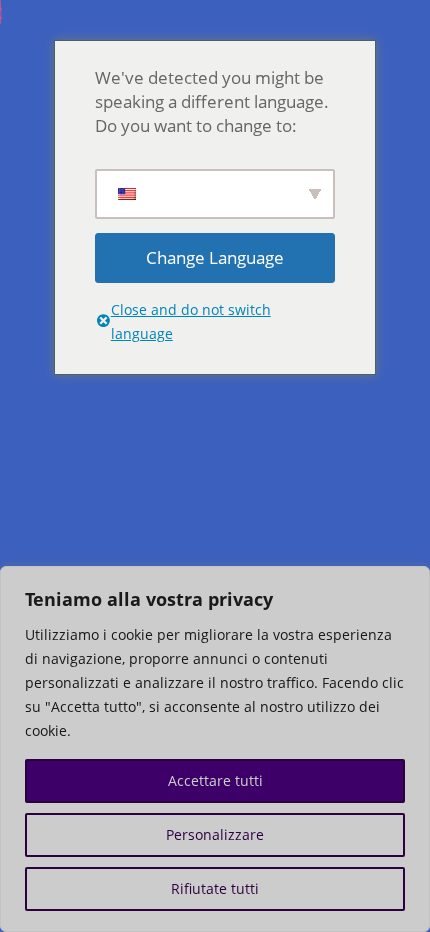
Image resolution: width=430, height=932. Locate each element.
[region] (215, 749)
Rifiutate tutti (215, 888)
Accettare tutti (215, 780)
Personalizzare (215, 834)
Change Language (215, 257)
